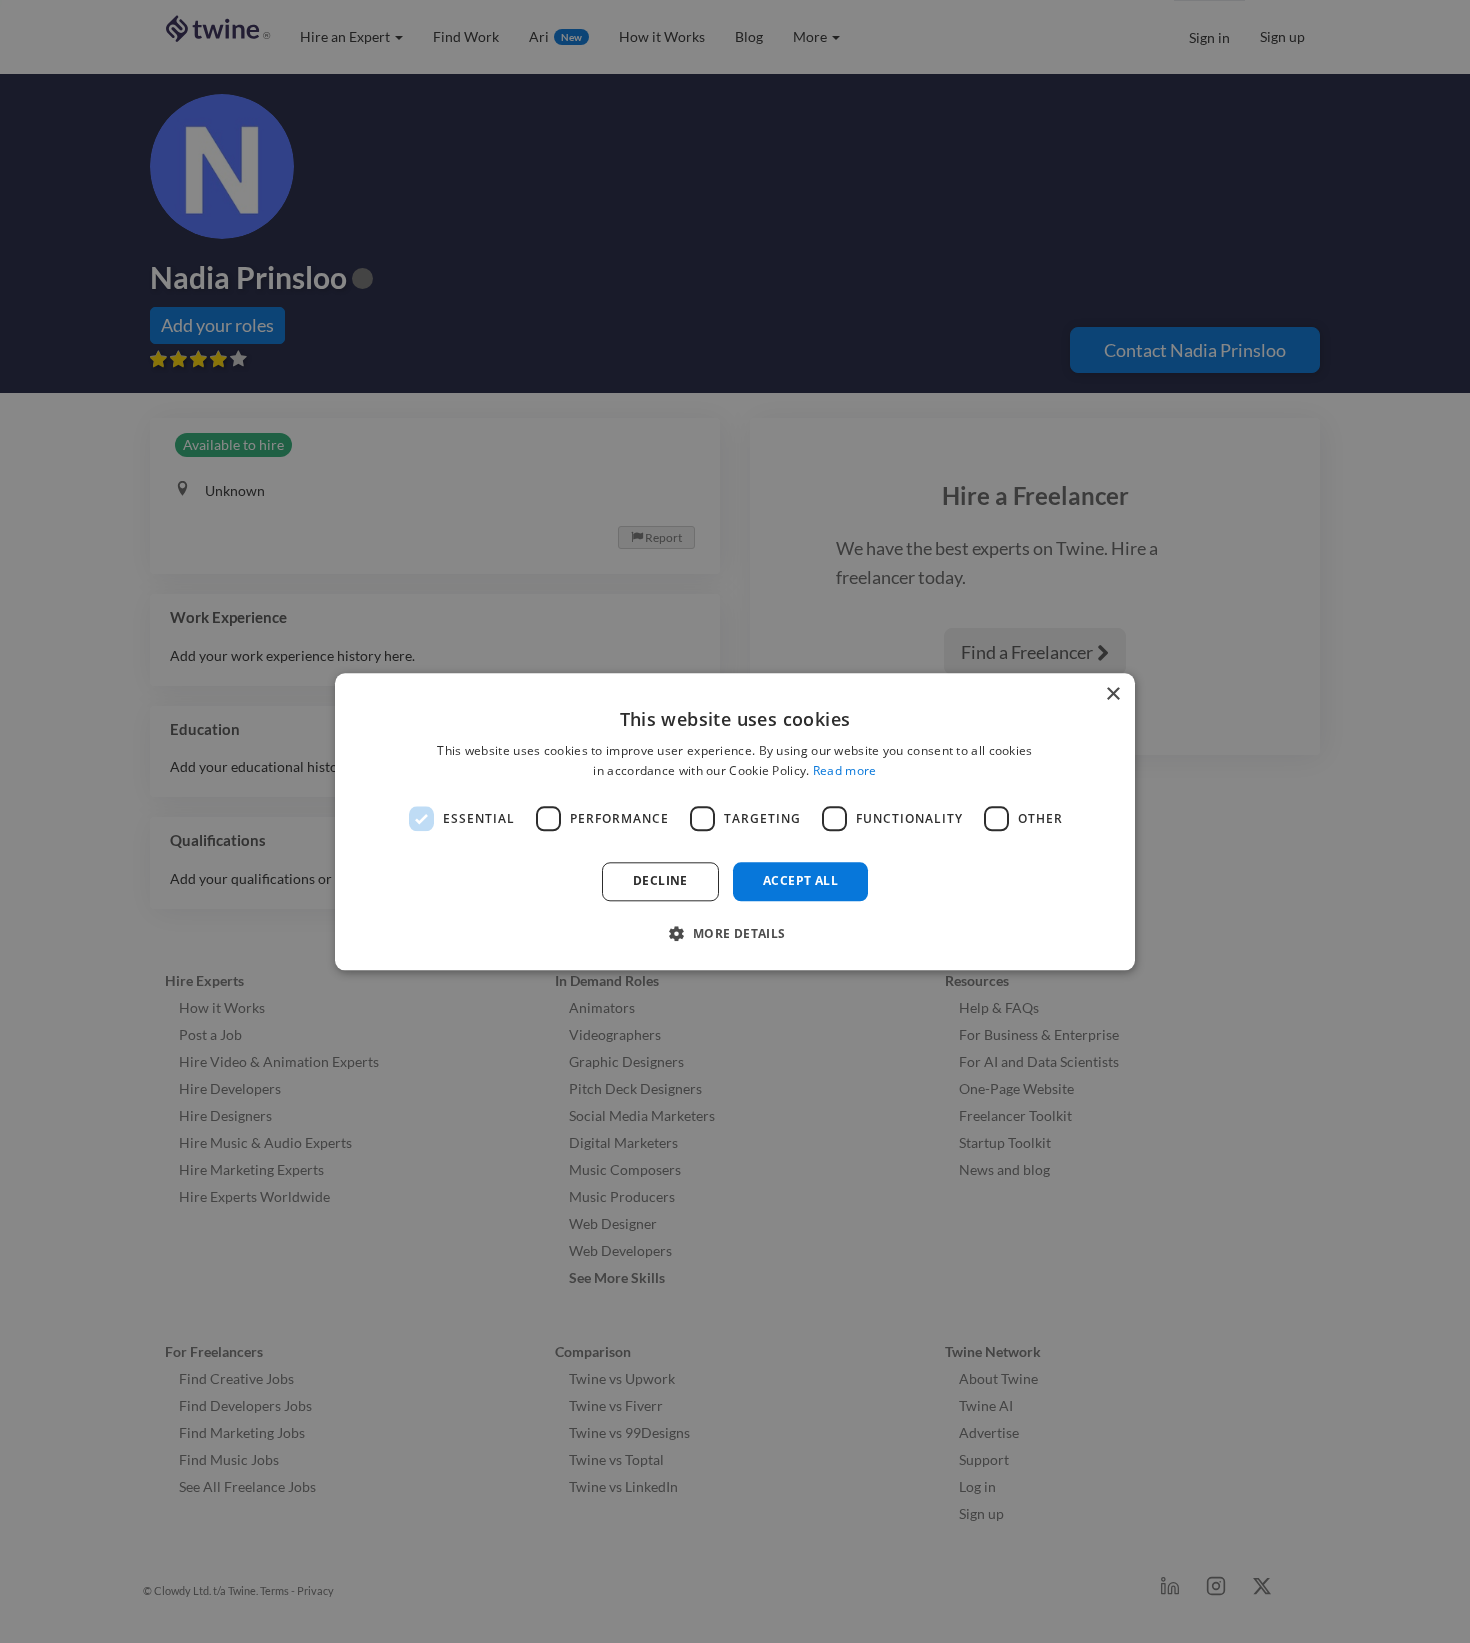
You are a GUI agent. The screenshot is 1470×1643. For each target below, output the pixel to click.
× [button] (1112, 694)
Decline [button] (660, 881)
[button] (734, 933)
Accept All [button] (800, 881)
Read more (845, 770)
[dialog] (735, 821)
